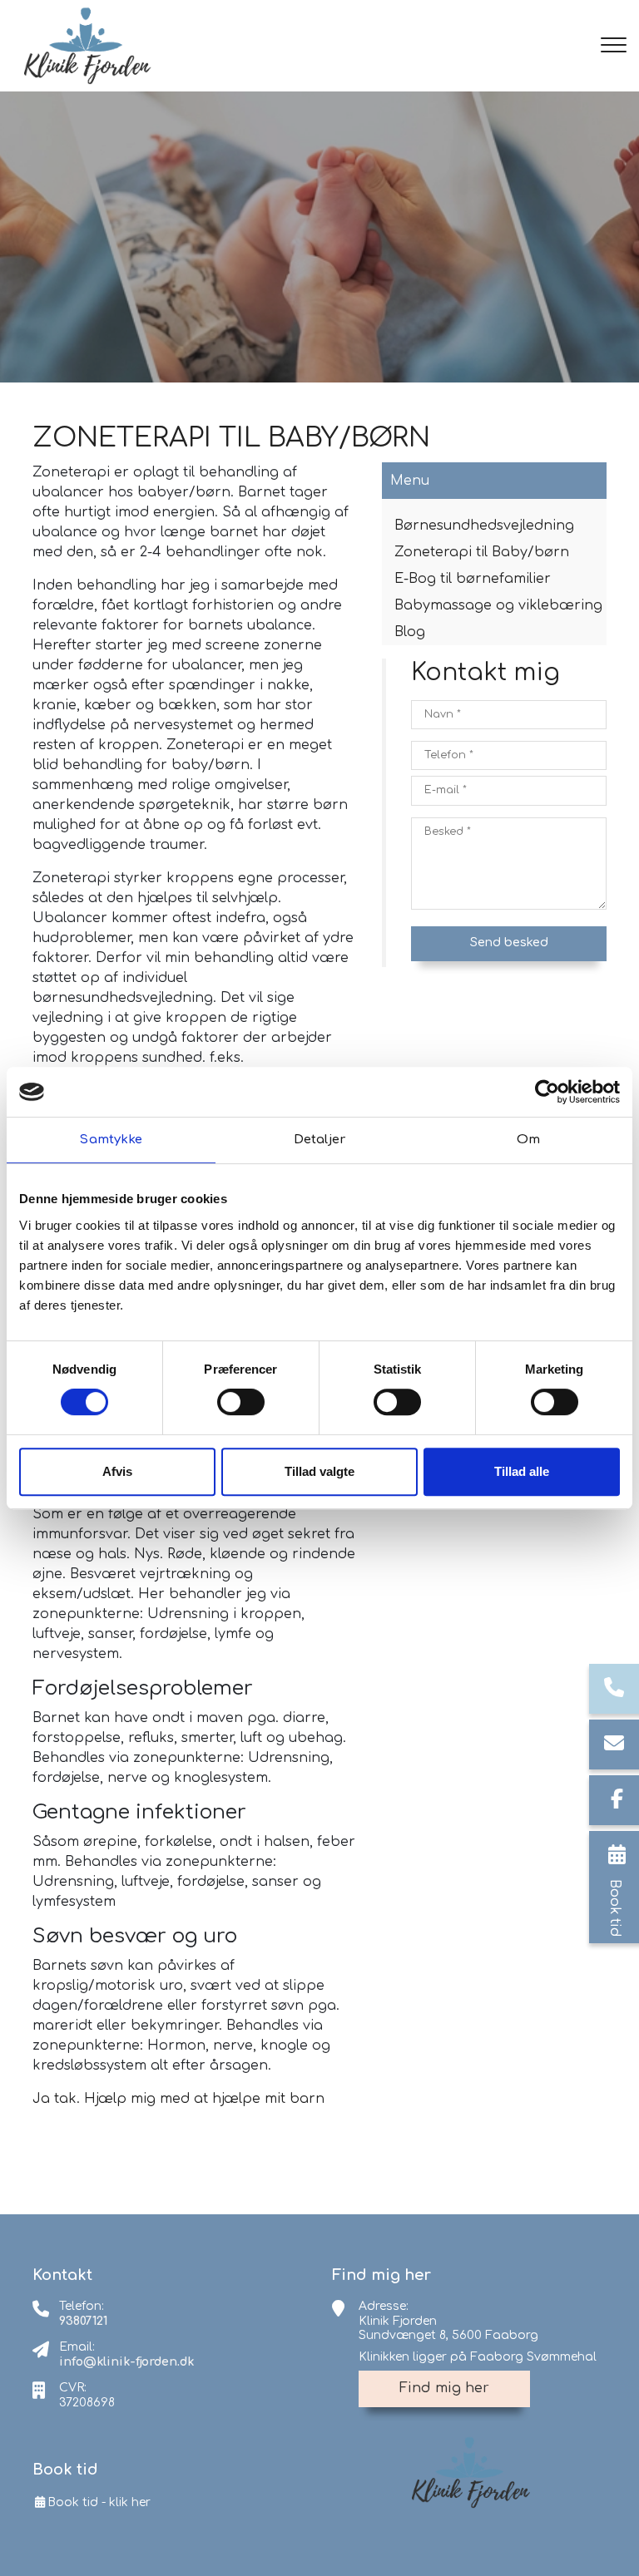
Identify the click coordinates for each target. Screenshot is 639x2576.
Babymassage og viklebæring (498, 605)
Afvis (117, 1471)
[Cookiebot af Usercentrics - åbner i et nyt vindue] (547, 1092)
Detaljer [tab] (319, 1140)
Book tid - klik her (99, 2502)
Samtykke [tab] (111, 1140)
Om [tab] (528, 1140)
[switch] (241, 1402)
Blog (410, 632)
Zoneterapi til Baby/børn (482, 552)
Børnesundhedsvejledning (484, 526)
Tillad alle (522, 1471)
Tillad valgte (319, 1471)
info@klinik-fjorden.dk (126, 2362)
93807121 (83, 2321)
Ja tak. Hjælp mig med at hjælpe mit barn (178, 2099)
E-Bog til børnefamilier (473, 579)
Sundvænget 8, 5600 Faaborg (448, 2335)
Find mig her (444, 2388)
